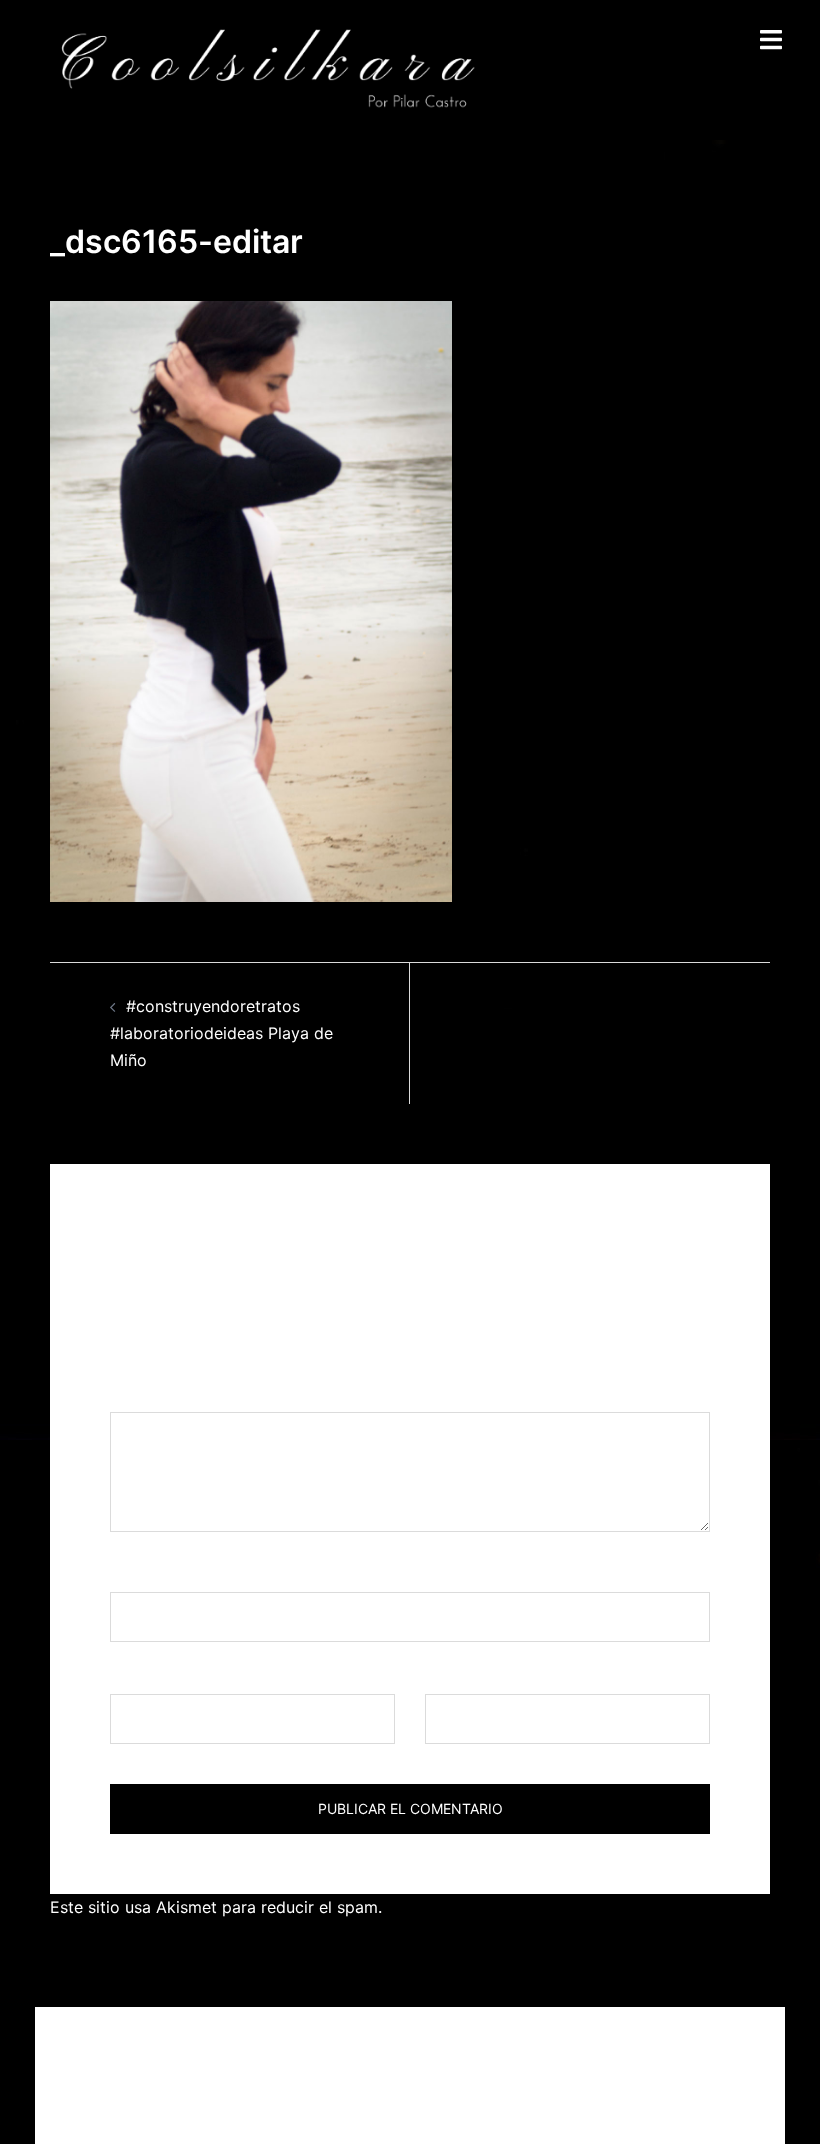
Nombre (147, 1573)
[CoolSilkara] (266, 68)
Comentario (161, 1393)
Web (441, 1675)
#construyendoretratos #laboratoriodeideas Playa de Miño (221, 1033)
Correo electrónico (188, 1675)
